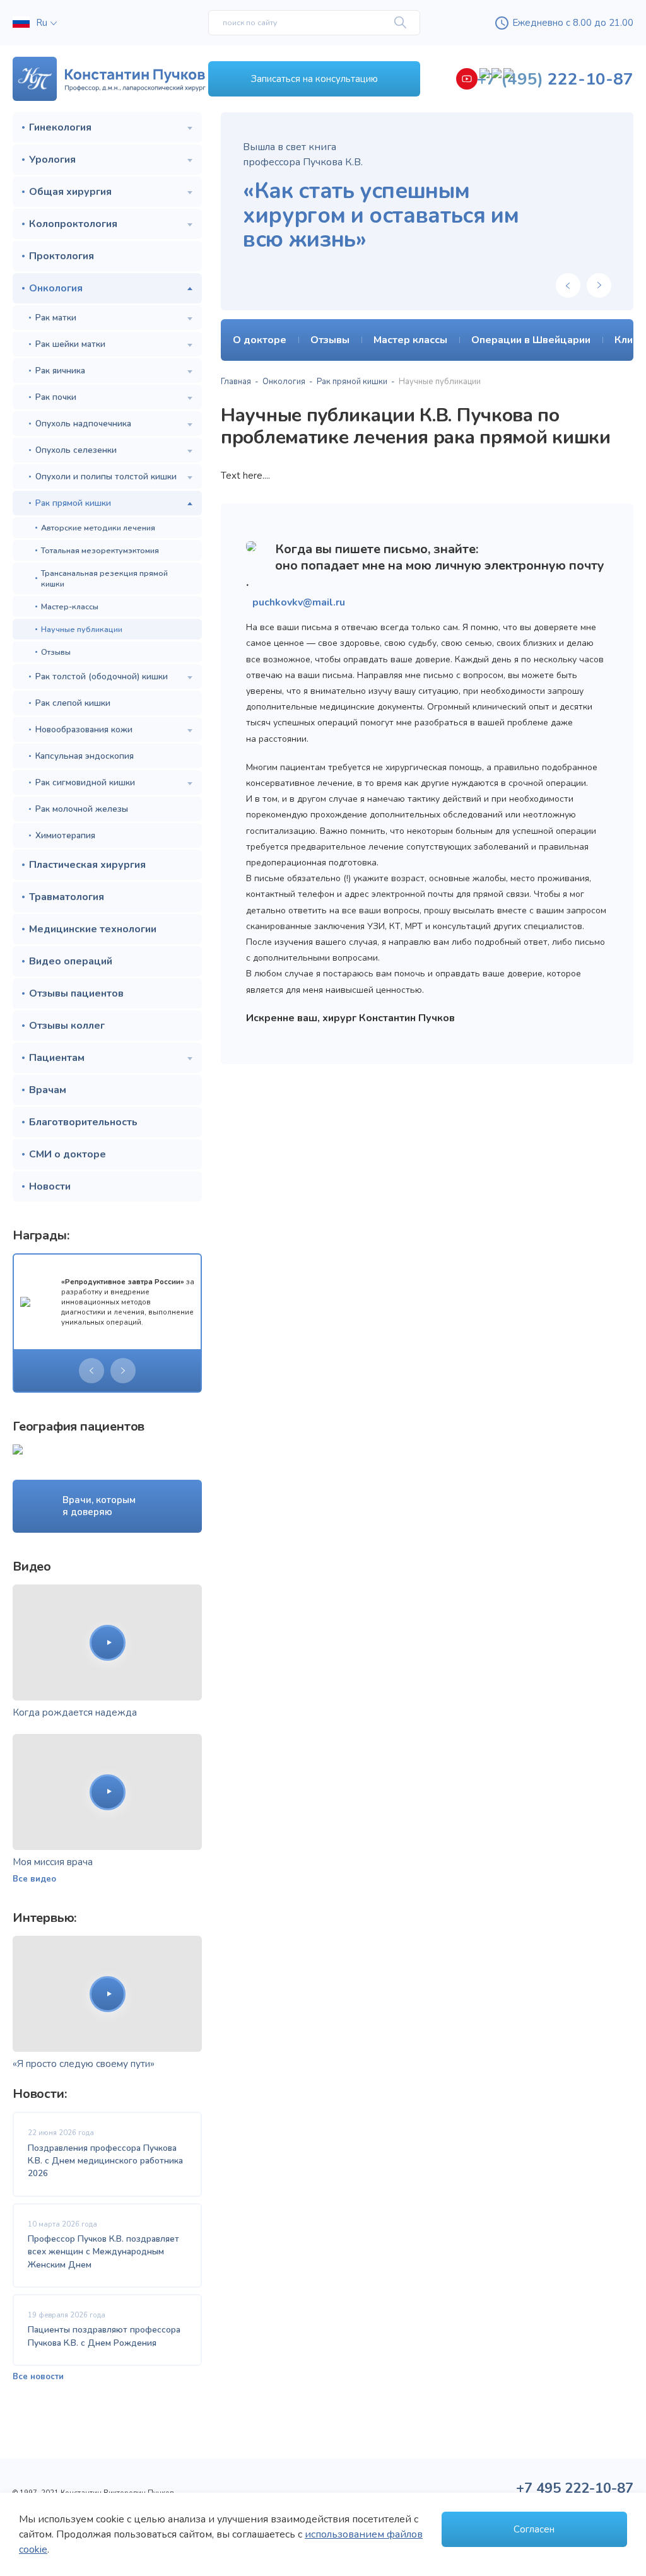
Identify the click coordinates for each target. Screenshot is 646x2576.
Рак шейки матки (70, 344)
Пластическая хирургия (87, 865)
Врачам (48, 1090)
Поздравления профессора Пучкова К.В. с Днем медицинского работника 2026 (105, 2161)
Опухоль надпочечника (83, 424)
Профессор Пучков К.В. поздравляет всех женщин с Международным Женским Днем (103, 2252)
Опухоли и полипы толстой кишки (106, 477)
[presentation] (91, 1371)
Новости (50, 1186)
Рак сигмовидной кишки (85, 782)
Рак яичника (60, 371)
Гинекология (60, 127)
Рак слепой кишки (73, 703)
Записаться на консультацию (314, 79)
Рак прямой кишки (73, 503)
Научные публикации (82, 629)
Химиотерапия (65, 835)
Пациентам (57, 1058)
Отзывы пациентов (76, 993)
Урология (52, 160)
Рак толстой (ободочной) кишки (102, 676)
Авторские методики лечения (98, 528)
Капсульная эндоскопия (85, 756)
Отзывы (56, 652)
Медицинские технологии (93, 929)
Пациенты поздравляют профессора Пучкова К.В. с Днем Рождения (104, 2336)
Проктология (62, 256)
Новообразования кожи (84, 729)
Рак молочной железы (82, 809)
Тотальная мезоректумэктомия (100, 550)
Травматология (67, 897)
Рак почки (56, 397)
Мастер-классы (70, 606)
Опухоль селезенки (76, 450)
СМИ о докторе (68, 1154)
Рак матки (56, 318)
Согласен (534, 2529)
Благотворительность (83, 1122)
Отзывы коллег (67, 1026)
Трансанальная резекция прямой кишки (104, 578)
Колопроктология (73, 224)
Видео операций (71, 961)
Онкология (56, 288)
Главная (236, 382)
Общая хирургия (70, 192)
